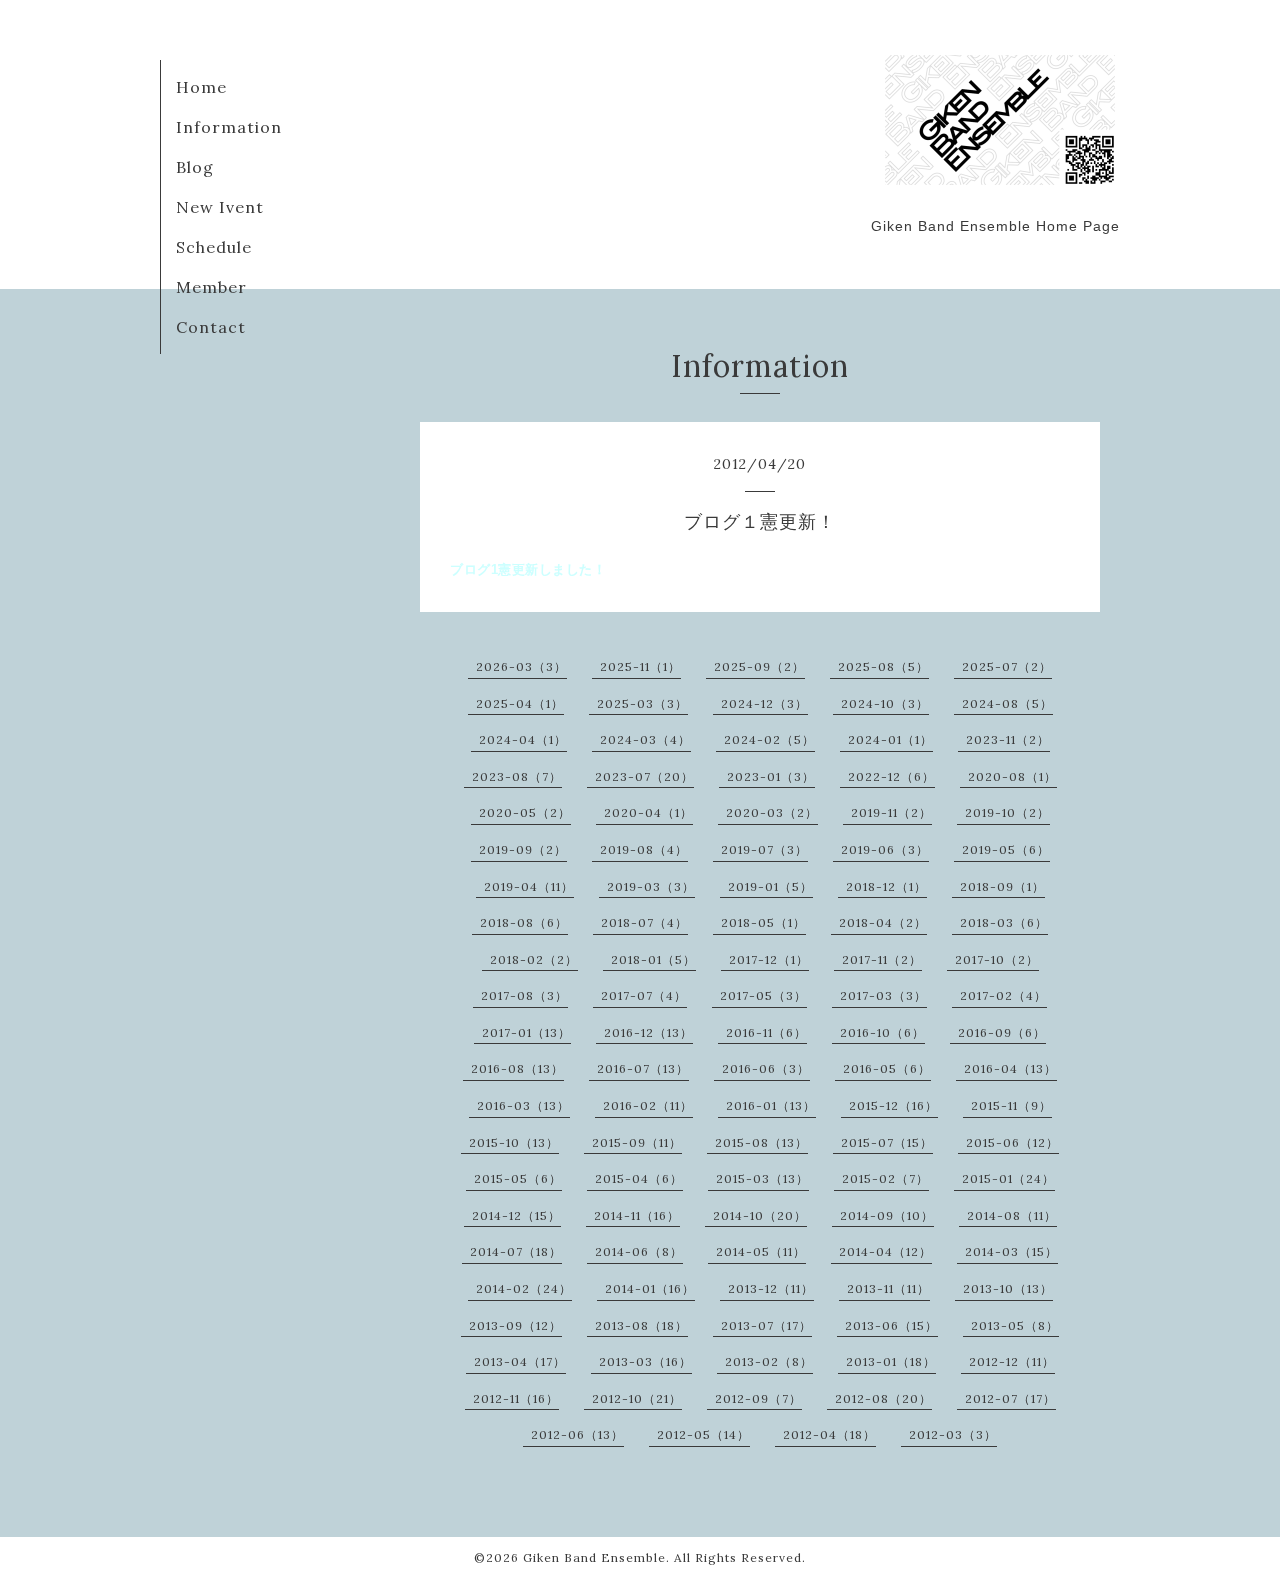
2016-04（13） (1010, 1068)
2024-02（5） (769, 739)
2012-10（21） (637, 1398)
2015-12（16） (893, 1105)
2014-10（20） (760, 1215)
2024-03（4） (645, 739)
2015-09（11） (637, 1142)
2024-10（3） (885, 703)
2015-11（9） (1011, 1105)
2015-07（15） (887, 1142)
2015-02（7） (885, 1178)
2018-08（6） (524, 922)
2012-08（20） (883, 1398)
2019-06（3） (885, 849)
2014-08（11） (1012, 1215)
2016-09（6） (1002, 1032)
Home (201, 87)
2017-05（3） (763, 995)
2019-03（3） (651, 886)
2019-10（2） (1007, 812)
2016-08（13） (517, 1068)
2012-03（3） (953, 1434)
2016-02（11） (648, 1105)
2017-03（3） (883, 995)
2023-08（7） (517, 776)
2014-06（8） (639, 1251)
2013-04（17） (520, 1361)
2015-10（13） (514, 1142)
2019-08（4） (644, 849)
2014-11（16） (637, 1215)
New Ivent (220, 207)
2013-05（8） (1015, 1325)
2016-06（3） (766, 1068)
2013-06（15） (891, 1325)
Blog (195, 167)
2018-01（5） (653, 959)
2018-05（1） (763, 922)
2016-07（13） (643, 1068)
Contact (211, 327)
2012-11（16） (516, 1398)
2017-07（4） (644, 995)
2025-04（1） (520, 703)
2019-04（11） (529, 886)
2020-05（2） (525, 812)
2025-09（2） (759, 666)
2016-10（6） (882, 1032)
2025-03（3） (642, 703)
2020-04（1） (648, 812)
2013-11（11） (888, 1288)
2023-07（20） (644, 776)
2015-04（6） (639, 1178)
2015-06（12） (1012, 1142)
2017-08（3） (524, 995)
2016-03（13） (523, 1105)
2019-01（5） (770, 886)
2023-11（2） (1008, 739)
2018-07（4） (644, 922)
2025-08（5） (883, 666)
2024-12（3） (764, 703)
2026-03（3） (521, 666)
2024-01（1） (890, 739)
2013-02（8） (769, 1361)
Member (211, 287)
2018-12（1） (886, 886)
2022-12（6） (891, 776)
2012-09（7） (758, 1398)
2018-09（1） (1002, 886)
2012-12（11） (1012, 1361)
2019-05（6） (1006, 849)
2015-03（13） (762, 1178)
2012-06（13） (577, 1434)
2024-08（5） (1007, 703)
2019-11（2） (891, 812)
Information (229, 127)
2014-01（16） (650, 1288)
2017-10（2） (997, 959)
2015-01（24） (1008, 1178)
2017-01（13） (526, 1032)
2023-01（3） (771, 776)
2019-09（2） (523, 849)
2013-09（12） (515, 1325)
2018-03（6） (1004, 922)
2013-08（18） (641, 1325)
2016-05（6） (887, 1068)
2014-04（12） (885, 1251)
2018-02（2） (534, 959)
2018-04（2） (883, 922)
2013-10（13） (1008, 1288)
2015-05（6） (518, 1178)
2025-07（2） (1007, 666)
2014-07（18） (516, 1251)
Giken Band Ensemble (594, 1557)
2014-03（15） (1011, 1251)
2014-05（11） (761, 1251)
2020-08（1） (1012, 776)
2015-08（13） (761, 1142)
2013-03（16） (645, 1361)
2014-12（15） (516, 1215)
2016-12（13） (648, 1032)
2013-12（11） (771, 1288)
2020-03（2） (772, 812)
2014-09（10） (887, 1215)
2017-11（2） (882, 959)
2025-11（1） (640, 666)
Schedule (214, 247)
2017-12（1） (769, 959)
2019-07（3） (764, 849)
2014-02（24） (524, 1288)
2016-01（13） (771, 1105)
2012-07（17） (1010, 1398)
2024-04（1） (523, 739)
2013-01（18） (891, 1361)
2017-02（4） (1003, 995)
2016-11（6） (766, 1032)
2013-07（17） (766, 1325)
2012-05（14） (703, 1434)
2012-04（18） (829, 1434)
